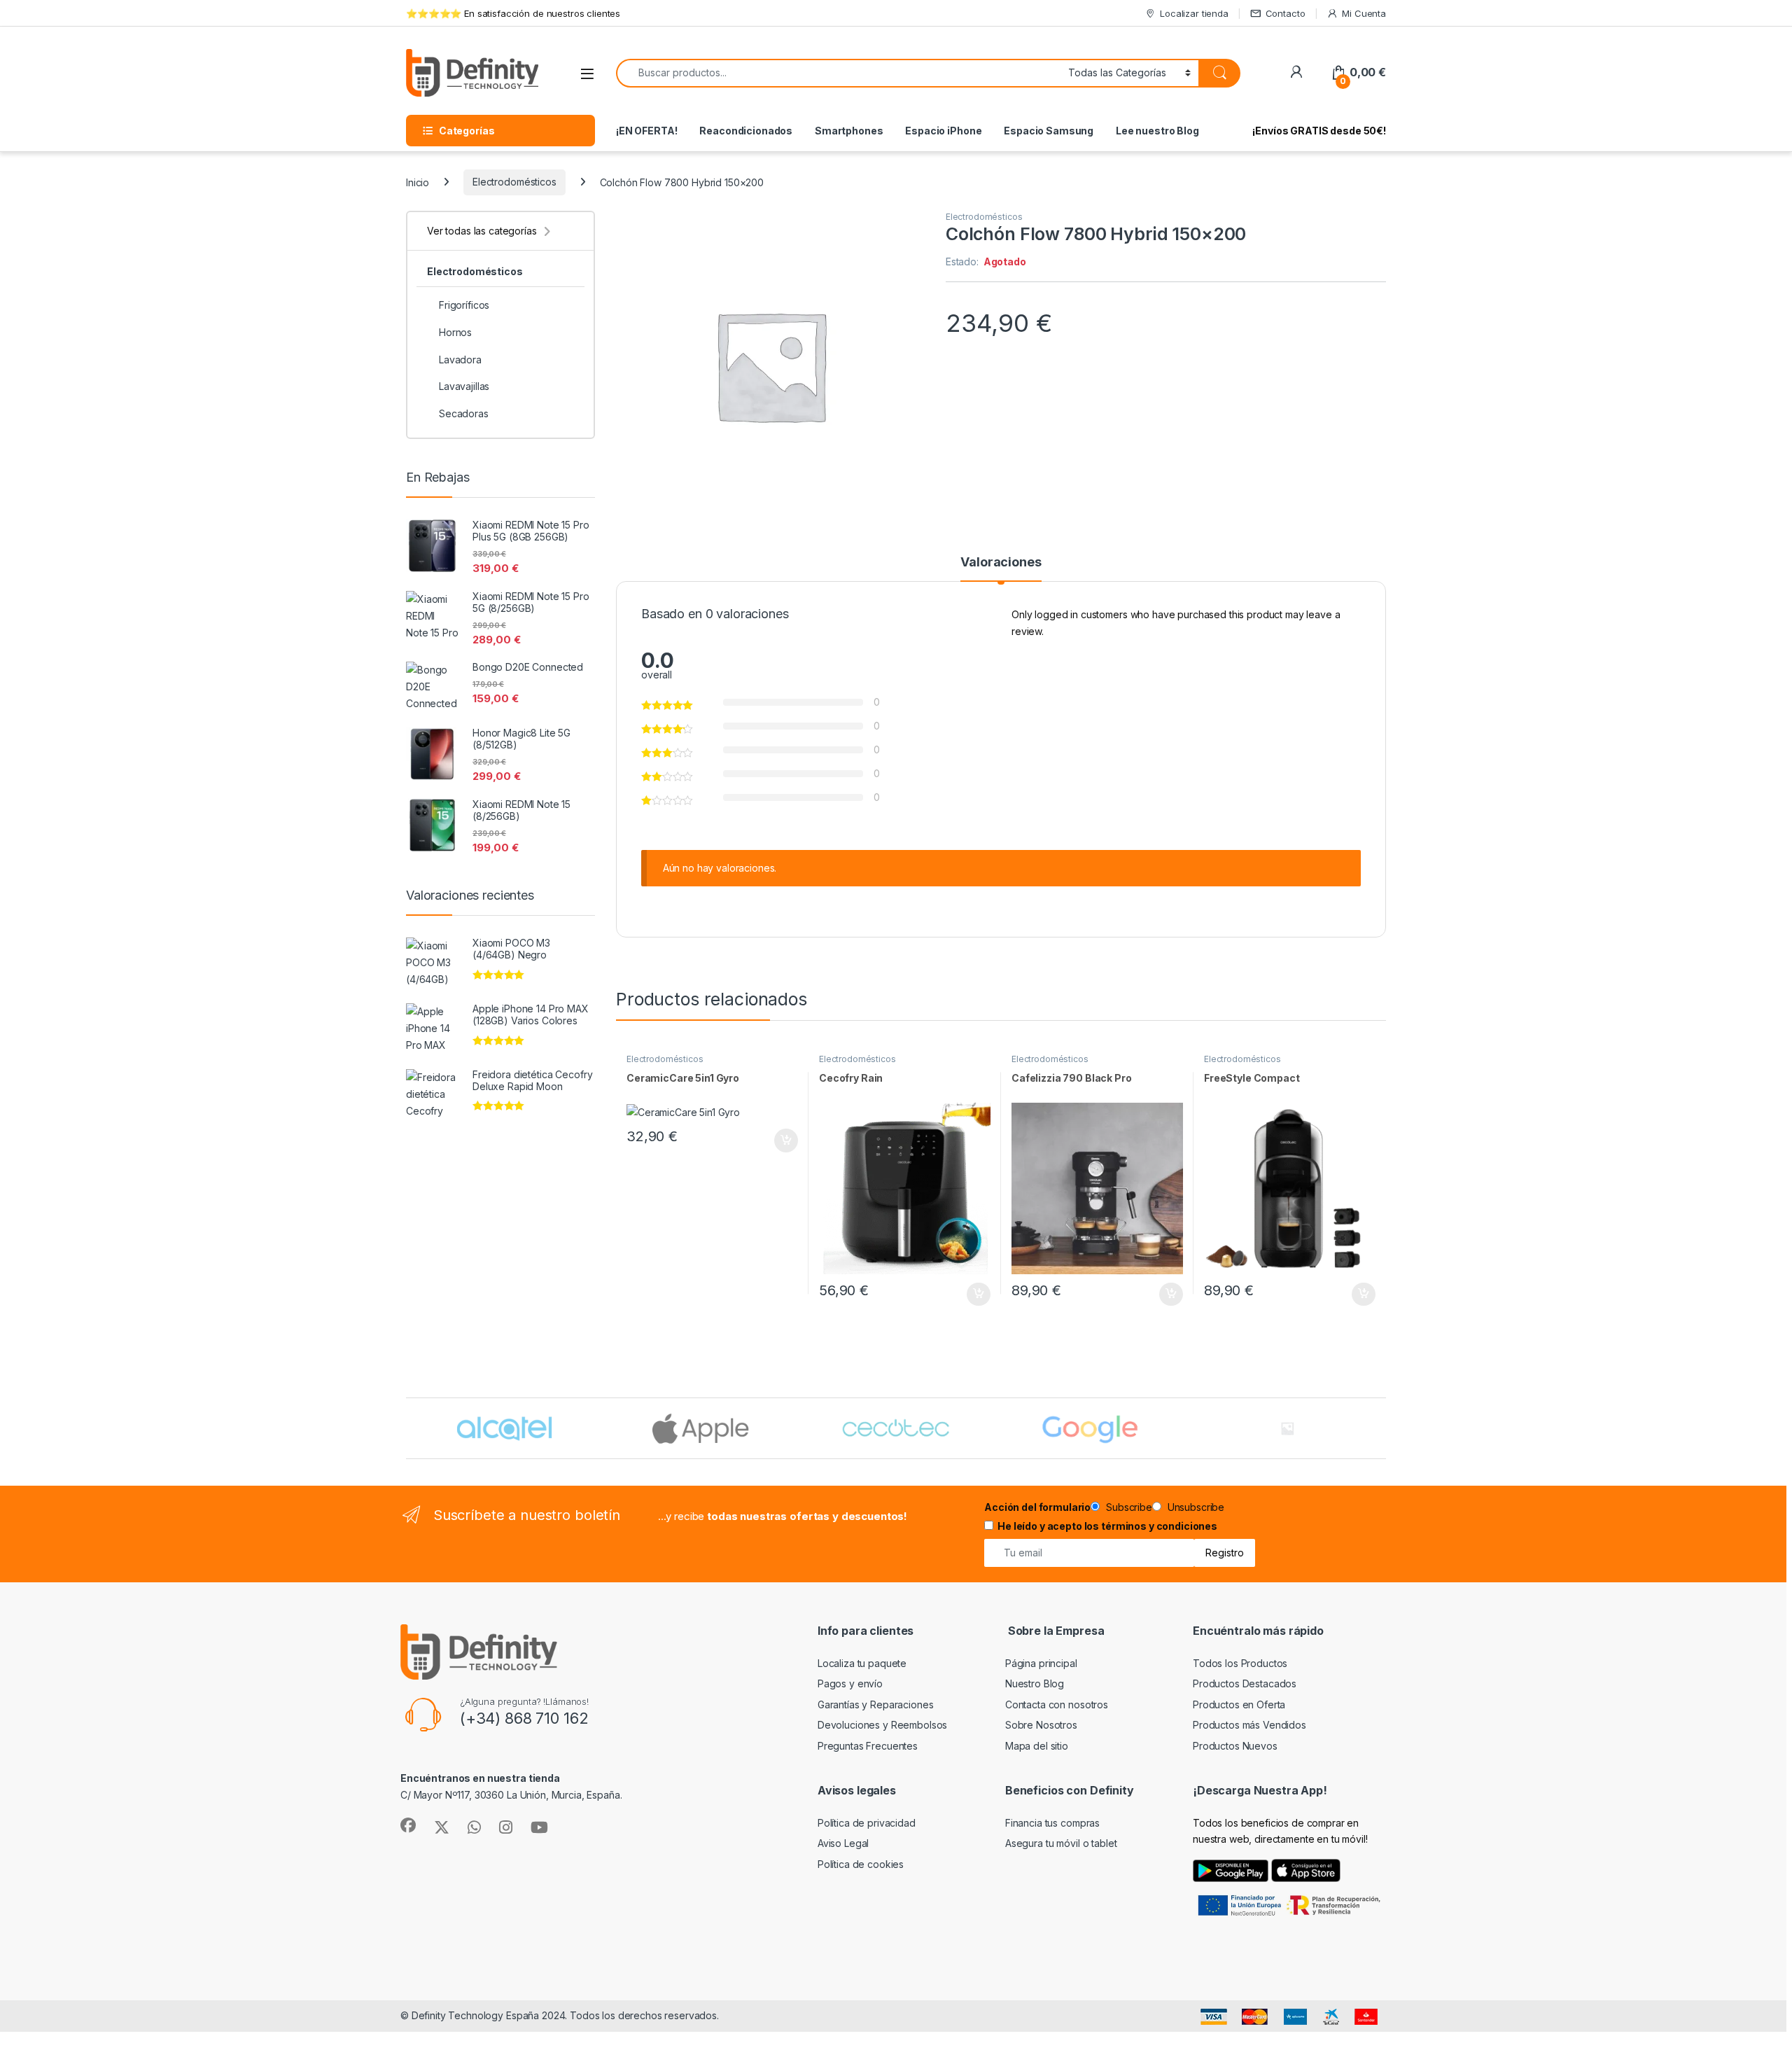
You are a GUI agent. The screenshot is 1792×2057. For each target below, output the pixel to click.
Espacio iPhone (943, 131)
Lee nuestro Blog (1157, 131)
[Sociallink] (408, 1825)
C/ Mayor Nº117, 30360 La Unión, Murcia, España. (511, 1795)
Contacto (1286, 13)
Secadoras (464, 413)
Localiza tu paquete (862, 1663)
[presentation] (1383, 1430)
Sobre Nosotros (1041, 1725)
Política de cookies (861, 1864)
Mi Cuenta (1364, 13)
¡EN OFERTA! (646, 131)
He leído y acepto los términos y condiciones (1107, 1526)
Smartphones (849, 131)
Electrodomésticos (514, 182)
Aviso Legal (843, 1843)
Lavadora (460, 360)
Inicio (418, 182)
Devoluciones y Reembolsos (883, 1725)
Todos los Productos (1240, 1663)
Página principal (1041, 1663)
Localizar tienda (1194, 13)
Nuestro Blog (1035, 1683)
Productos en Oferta (1239, 1704)
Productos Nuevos (1235, 1746)
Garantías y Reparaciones (876, 1704)
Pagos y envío (850, 1683)
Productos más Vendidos (1249, 1725)
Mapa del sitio (1037, 1746)
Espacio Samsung (1049, 131)
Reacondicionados (746, 131)
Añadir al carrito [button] (784, 1141)
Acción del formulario (1037, 1507)
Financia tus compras (1052, 1823)
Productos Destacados (1245, 1683)
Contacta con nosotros (1057, 1704)
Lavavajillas (464, 386)
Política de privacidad (867, 1823)
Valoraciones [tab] (1001, 563)
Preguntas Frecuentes (868, 1746)
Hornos (455, 332)
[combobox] (838, 73)
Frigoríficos (464, 305)
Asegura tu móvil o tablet (1061, 1843)
